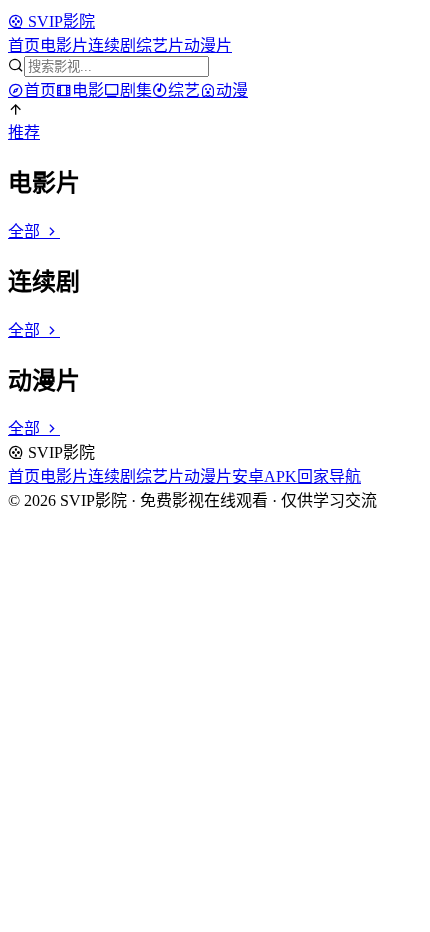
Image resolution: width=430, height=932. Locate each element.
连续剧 (112, 45)
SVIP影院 (59, 21)
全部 (26, 231)
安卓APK (264, 476)
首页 (24, 45)
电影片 (64, 45)
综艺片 (160, 45)
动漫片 (208, 45)
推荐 (24, 132)
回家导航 (329, 476)
